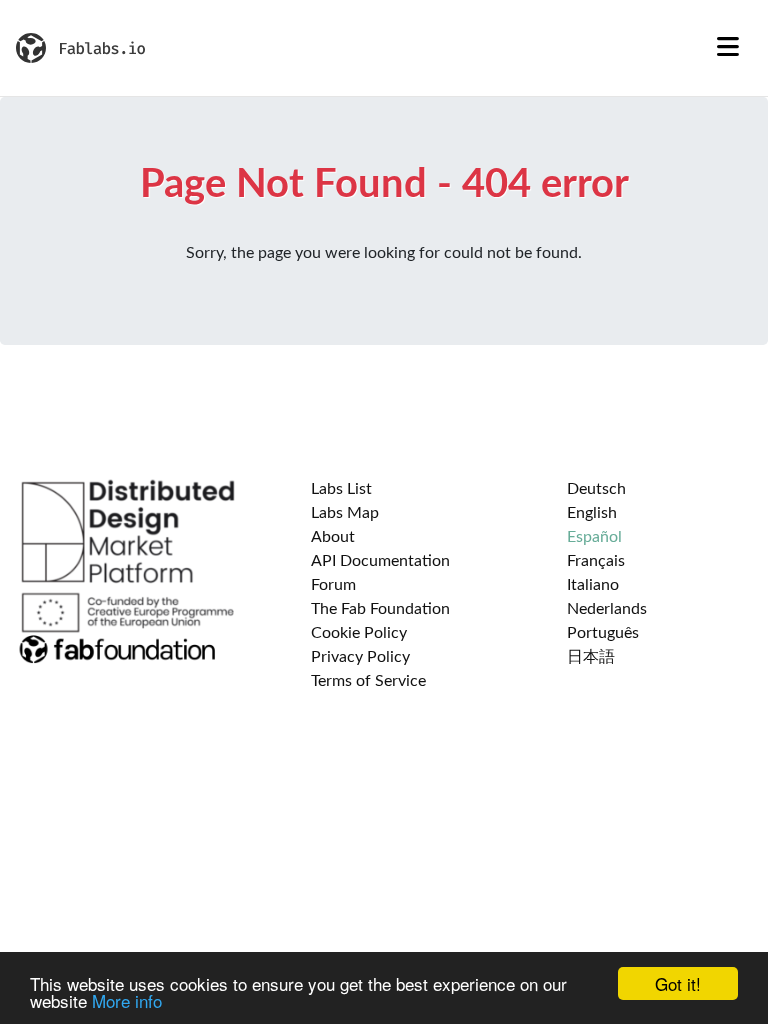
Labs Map (345, 513)
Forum (333, 585)
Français (596, 561)
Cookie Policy (359, 633)
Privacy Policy (360, 657)
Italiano (593, 585)
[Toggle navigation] (728, 48)
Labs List (341, 489)
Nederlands (607, 609)
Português (603, 633)
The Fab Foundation (380, 609)
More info (127, 1000)
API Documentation (380, 561)
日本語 (591, 657)
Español (594, 537)
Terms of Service (368, 681)
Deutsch (596, 489)
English (592, 513)
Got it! (678, 983)
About (333, 537)
